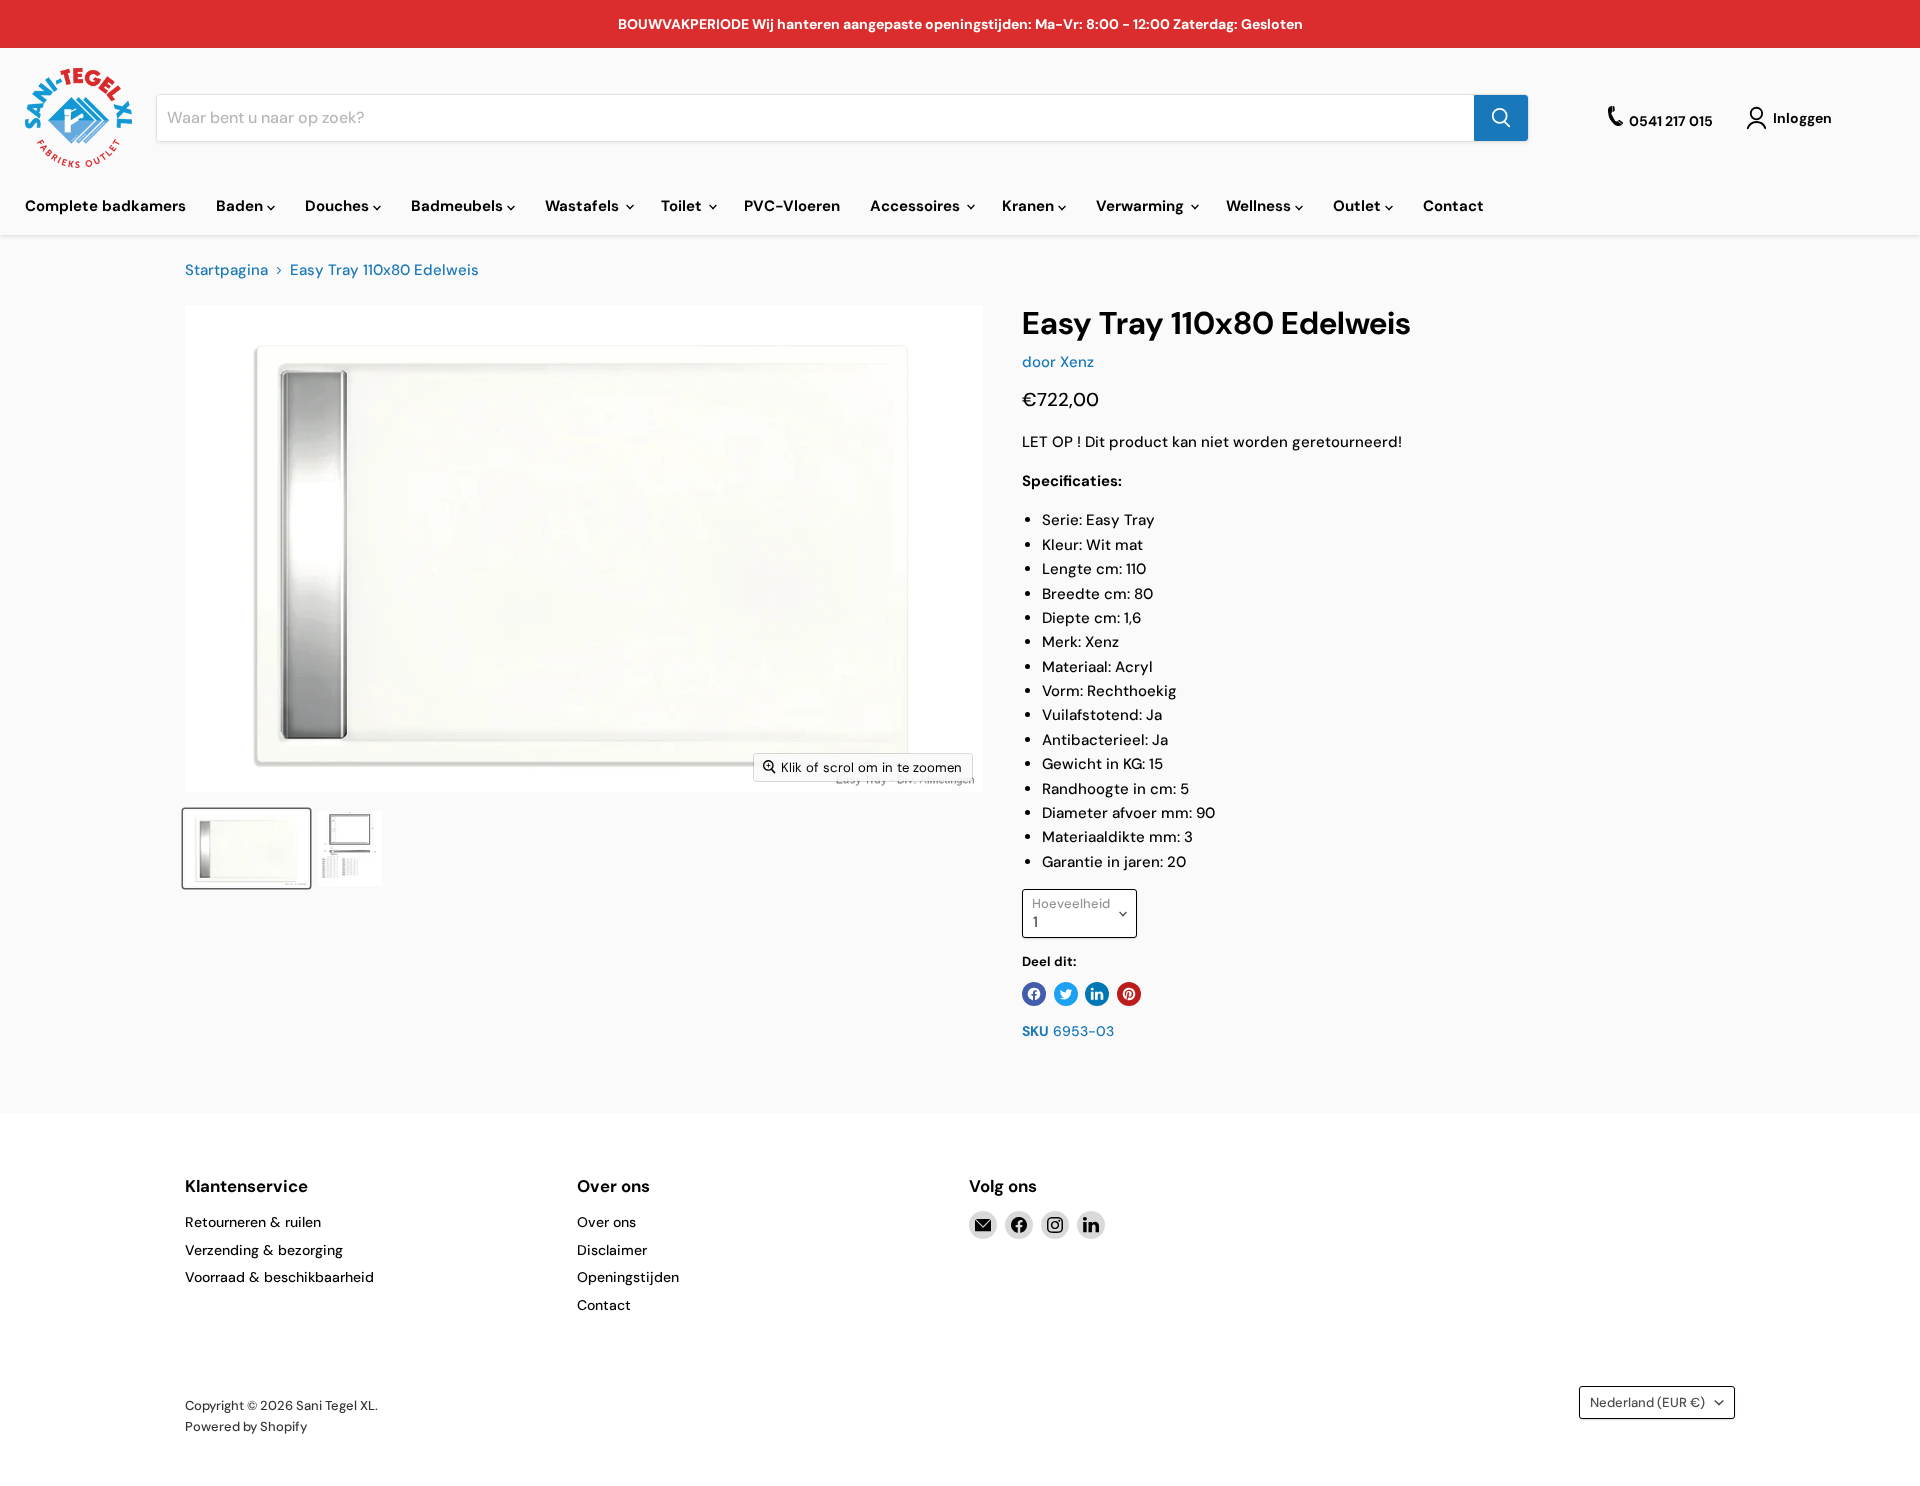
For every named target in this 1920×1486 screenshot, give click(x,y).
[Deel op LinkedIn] (1097, 994)
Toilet (683, 206)
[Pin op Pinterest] (1129, 994)
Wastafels (584, 206)
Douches (339, 206)
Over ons (606, 1222)
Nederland (1647, 1402)
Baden (241, 206)
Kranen (1030, 206)
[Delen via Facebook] (1034, 994)
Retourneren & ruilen (253, 1222)
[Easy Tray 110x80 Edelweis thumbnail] (246, 848)
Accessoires (917, 206)
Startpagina (226, 270)
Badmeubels (459, 206)
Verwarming (1142, 206)
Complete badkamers (105, 206)
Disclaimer (612, 1250)
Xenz (1077, 362)
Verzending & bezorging (264, 1250)
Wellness (1260, 206)
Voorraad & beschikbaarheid (279, 1277)
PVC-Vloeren (792, 206)
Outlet (1359, 206)
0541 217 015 (1671, 121)
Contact (1453, 206)
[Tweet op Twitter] (1066, 994)
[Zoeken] (1501, 118)
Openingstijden (628, 1277)
